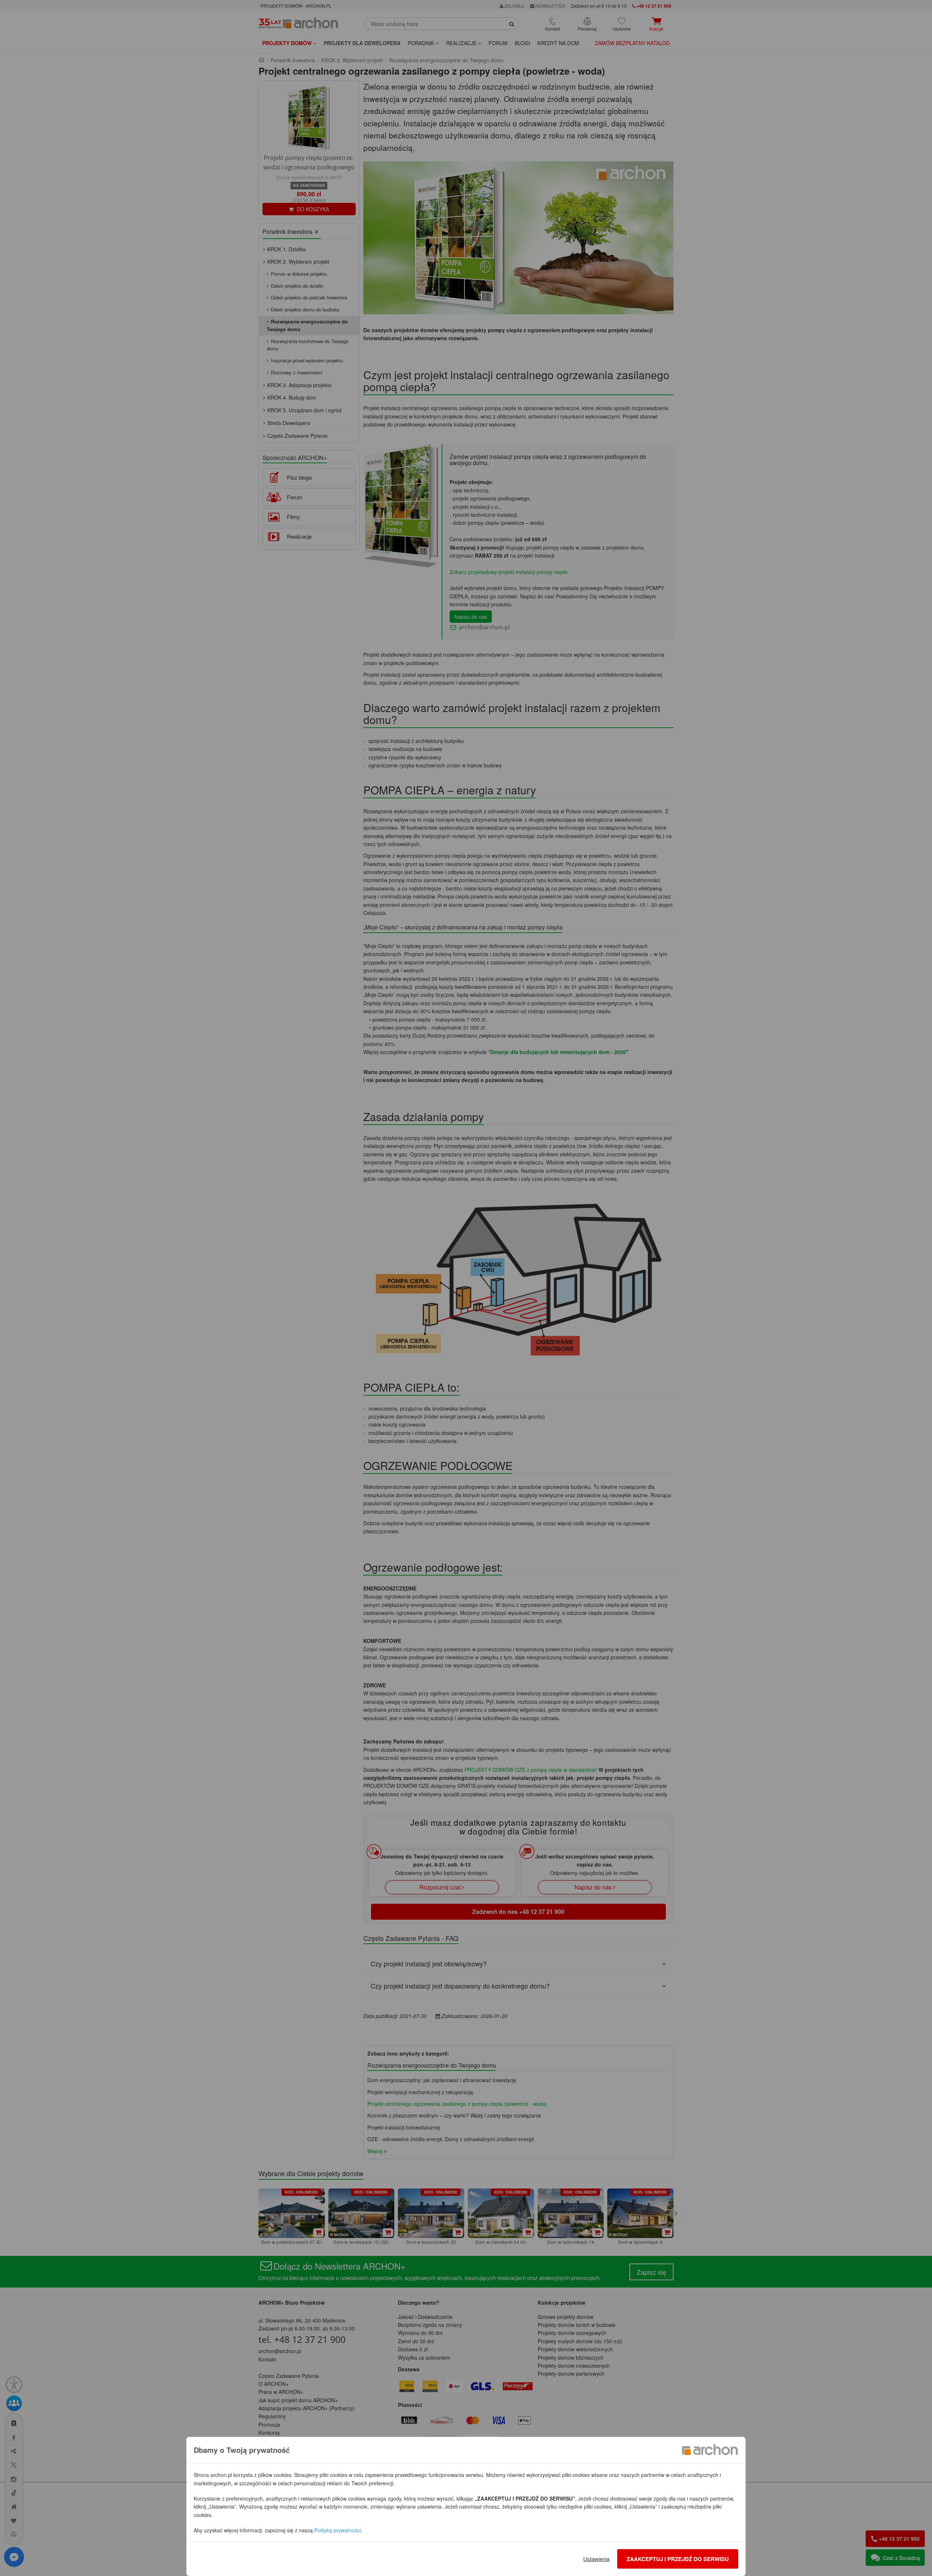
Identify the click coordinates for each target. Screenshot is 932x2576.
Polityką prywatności (337, 2530)
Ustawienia (596, 2559)
